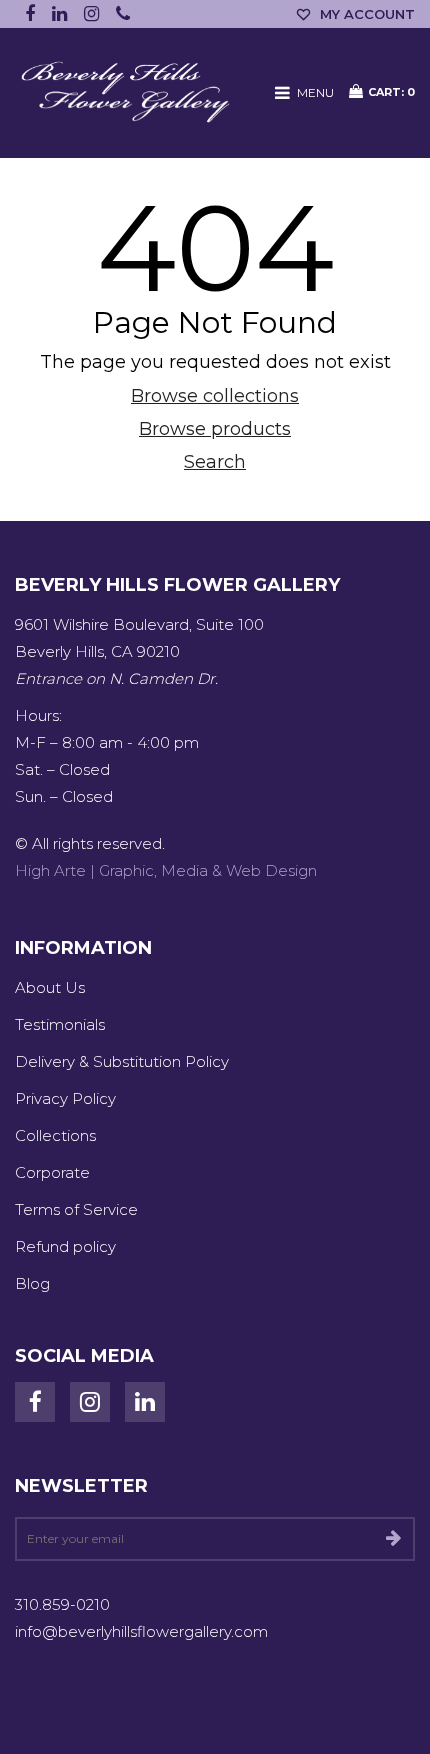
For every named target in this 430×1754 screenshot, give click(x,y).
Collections (55, 1135)
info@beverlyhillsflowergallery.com (141, 1631)
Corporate (52, 1172)
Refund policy (65, 1246)
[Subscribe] (393, 1539)
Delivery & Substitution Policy (122, 1061)
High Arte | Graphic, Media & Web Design (166, 870)
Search (215, 462)
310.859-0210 (62, 1604)
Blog (32, 1283)
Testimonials (60, 1024)
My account (367, 14)
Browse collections (215, 396)
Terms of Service (76, 1209)
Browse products (215, 429)
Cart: (391, 92)
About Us (50, 987)
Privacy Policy (65, 1098)
